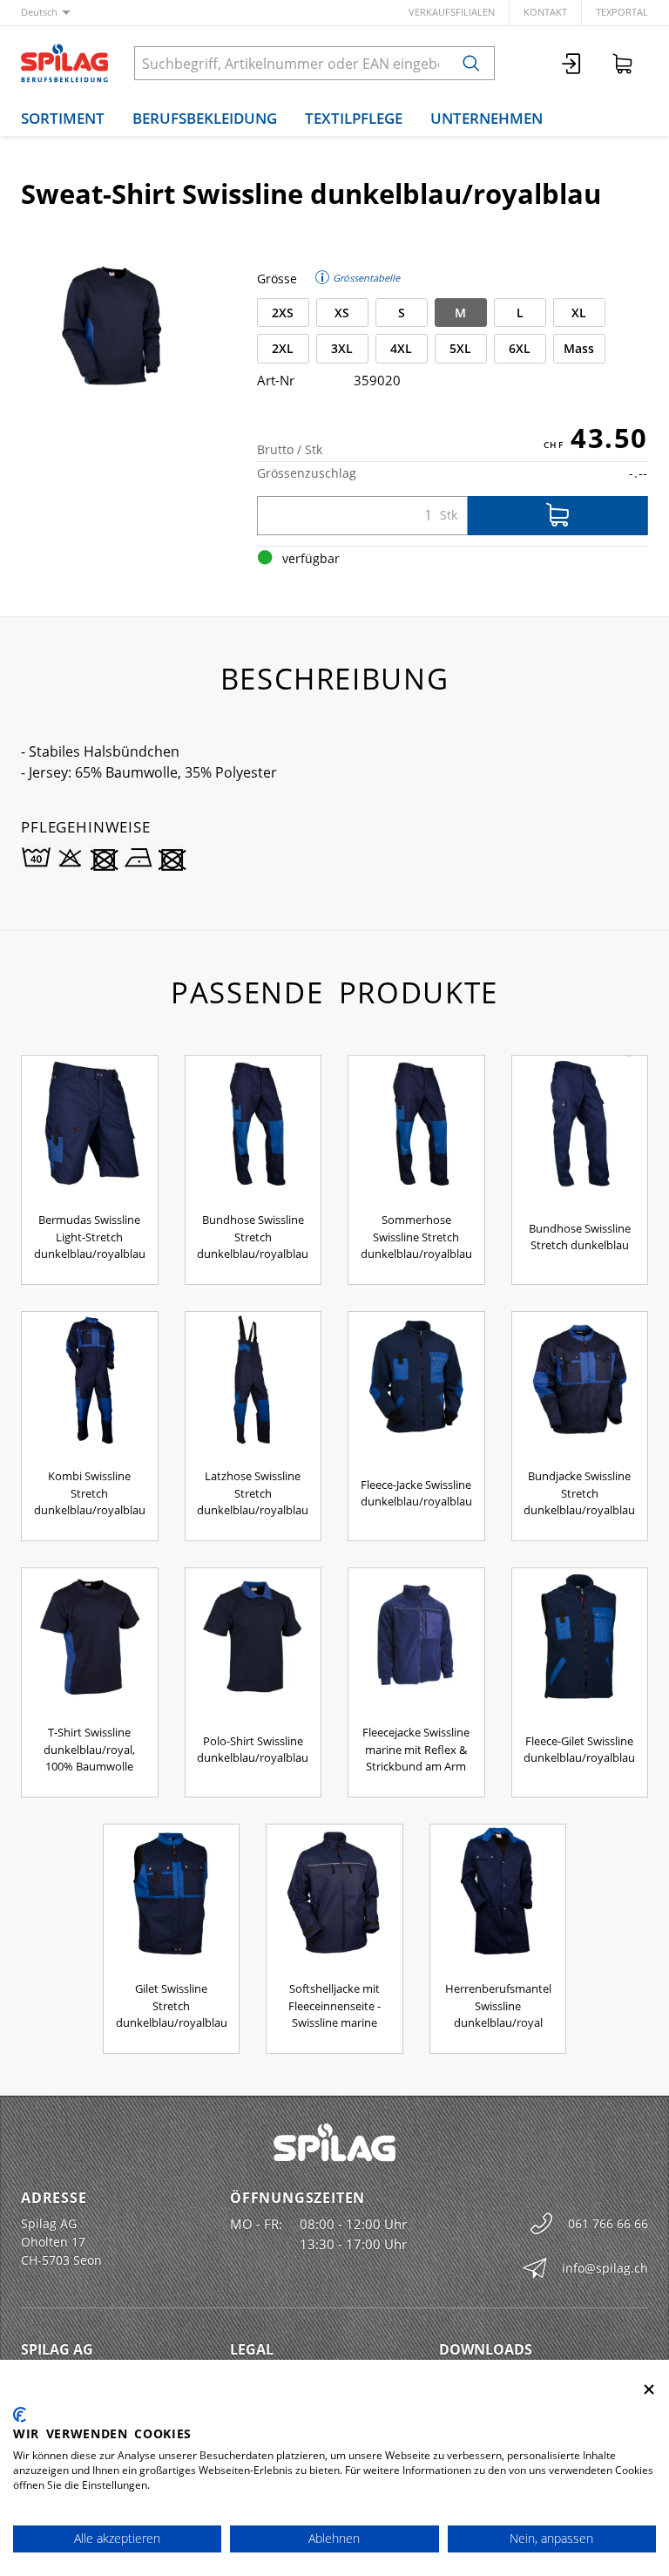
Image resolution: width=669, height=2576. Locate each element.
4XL (401, 348)
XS (342, 313)
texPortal (622, 12)
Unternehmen (487, 118)
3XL (342, 348)
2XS (283, 313)
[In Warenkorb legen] (558, 516)
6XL (520, 348)
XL (579, 313)
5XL (460, 348)
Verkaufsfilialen (452, 12)
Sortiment (63, 118)
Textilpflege (354, 118)
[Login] (572, 63)
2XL (283, 348)
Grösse (277, 279)
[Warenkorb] (623, 63)
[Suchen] (471, 63)
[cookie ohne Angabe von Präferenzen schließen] (649, 2390)
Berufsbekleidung (205, 118)
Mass (579, 348)
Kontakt (545, 12)
